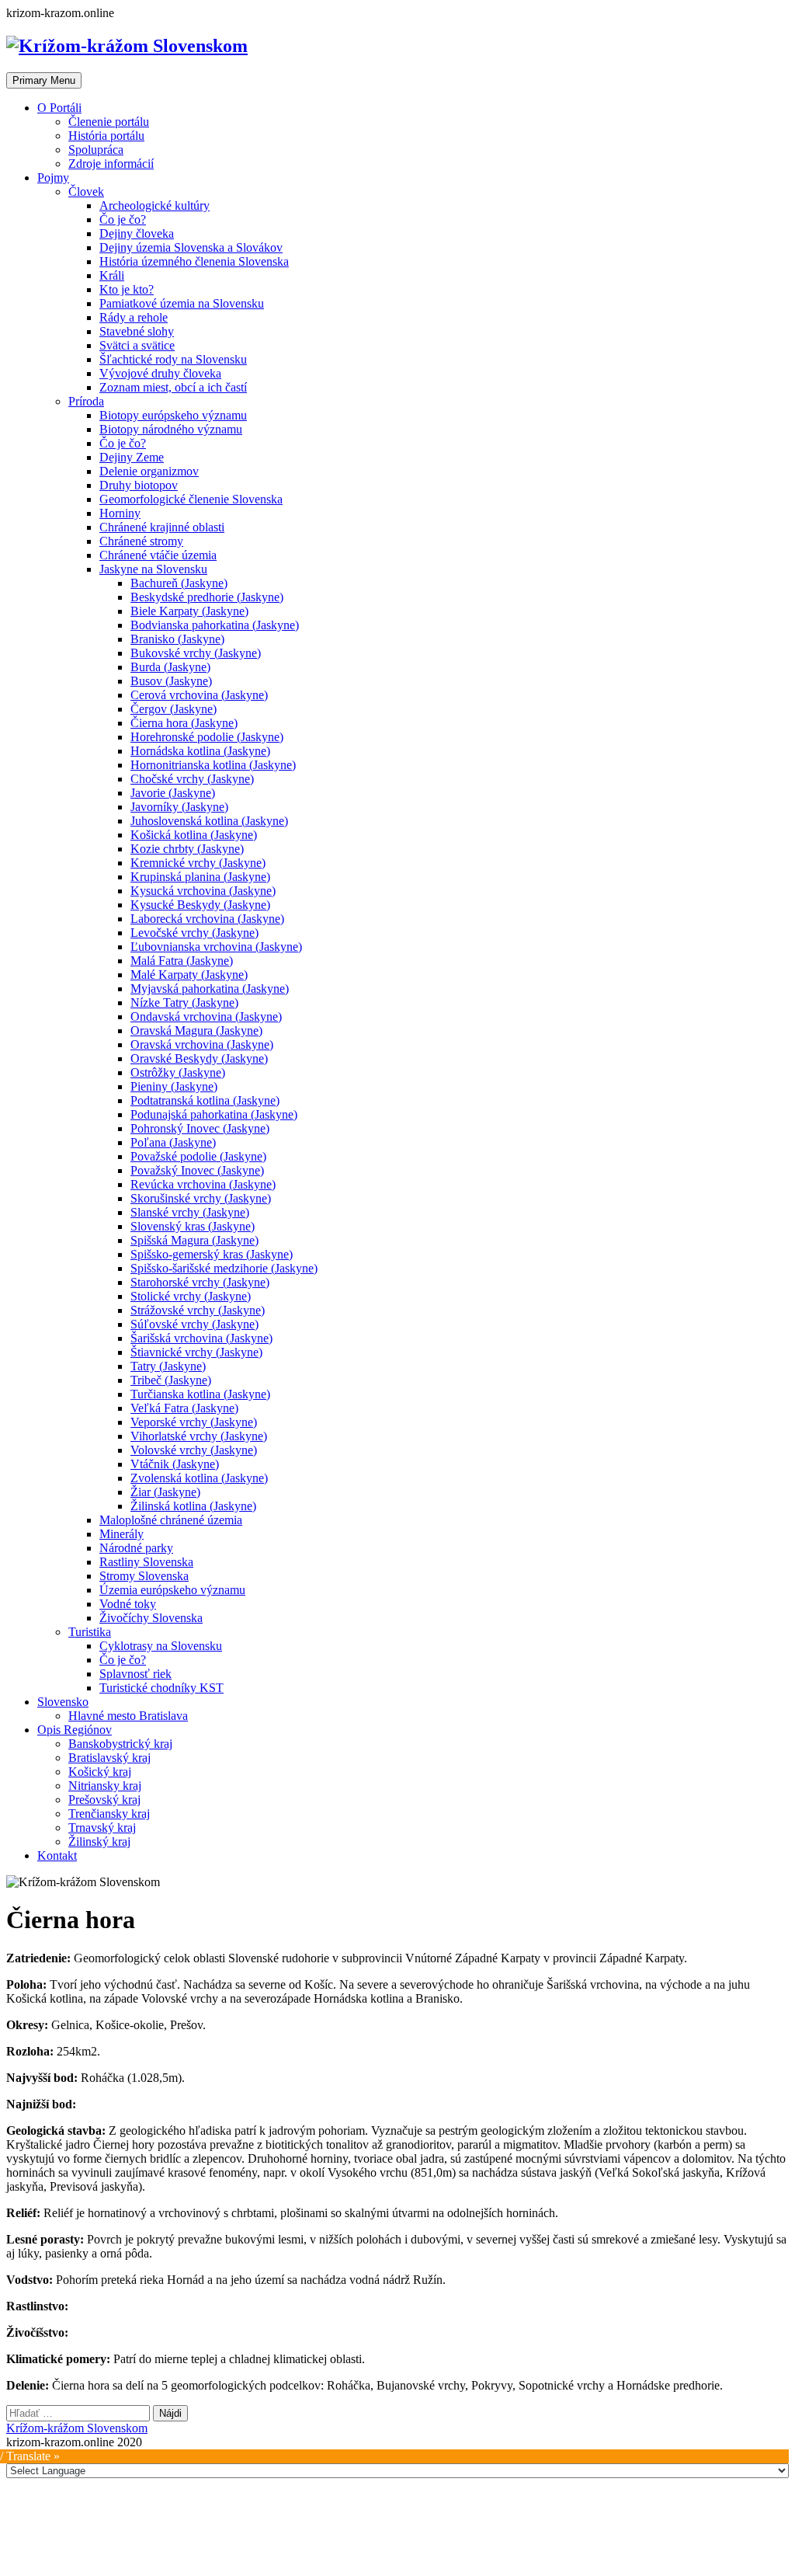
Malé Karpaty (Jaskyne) (189, 975)
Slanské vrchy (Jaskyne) (190, 1212)
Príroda (86, 401)
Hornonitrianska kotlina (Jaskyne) (213, 765)
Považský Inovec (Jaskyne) (197, 1170)
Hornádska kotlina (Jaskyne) (200, 751)
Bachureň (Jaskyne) (179, 583)
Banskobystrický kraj (120, 1744)
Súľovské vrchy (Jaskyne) (194, 1324)
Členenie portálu (109, 122)
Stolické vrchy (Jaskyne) (191, 1296)
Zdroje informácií (111, 164)
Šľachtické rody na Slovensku (173, 359)
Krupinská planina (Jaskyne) (200, 877)
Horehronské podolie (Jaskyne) (207, 737)
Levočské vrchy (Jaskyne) (194, 933)
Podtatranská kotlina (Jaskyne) (205, 1100)
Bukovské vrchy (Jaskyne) (196, 653)
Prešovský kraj (104, 1800)
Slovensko (63, 1702)
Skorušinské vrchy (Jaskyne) (201, 1198)
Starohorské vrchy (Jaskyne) (200, 1282)
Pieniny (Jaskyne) (174, 1086)
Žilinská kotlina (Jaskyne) (193, 1506)
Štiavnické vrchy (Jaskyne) (196, 1352)
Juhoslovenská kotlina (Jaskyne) (209, 821)
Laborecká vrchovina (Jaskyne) (207, 919)
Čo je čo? (123, 219)
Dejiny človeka (137, 233)
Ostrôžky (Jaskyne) (178, 1072)
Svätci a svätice (137, 345)
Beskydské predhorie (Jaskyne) (207, 597)
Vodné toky (128, 1604)
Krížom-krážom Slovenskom (77, 2428)
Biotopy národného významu (171, 429)
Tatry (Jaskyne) (168, 1366)
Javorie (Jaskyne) (173, 793)
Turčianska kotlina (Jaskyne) (200, 1394)
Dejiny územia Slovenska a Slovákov (191, 247)
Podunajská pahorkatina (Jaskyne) (214, 1114)
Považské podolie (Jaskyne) (198, 1156)
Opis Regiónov (75, 1730)
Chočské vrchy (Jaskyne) (192, 779)
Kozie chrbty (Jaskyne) (187, 849)
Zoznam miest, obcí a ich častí (173, 387)
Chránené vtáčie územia (158, 555)
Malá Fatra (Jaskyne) (182, 961)
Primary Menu (44, 80)
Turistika (90, 1632)
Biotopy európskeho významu (173, 415)
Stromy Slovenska (144, 1576)
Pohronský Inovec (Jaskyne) (200, 1128)
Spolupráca (96, 150)
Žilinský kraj (99, 1841)
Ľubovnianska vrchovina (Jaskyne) (216, 947)
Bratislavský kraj (109, 1758)
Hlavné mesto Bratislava (128, 1716)
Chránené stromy (141, 541)
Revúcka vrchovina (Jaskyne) (203, 1184)
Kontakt (57, 1855)
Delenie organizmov (149, 471)
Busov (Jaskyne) (171, 681)
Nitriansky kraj (105, 1786)
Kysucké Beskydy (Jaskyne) (200, 905)
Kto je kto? (127, 289)
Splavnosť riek (135, 1674)
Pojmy (53, 178)
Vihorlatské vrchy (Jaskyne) (199, 1436)
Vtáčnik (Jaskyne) (175, 1464)
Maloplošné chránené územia (171, 1520)
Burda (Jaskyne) (170, 667)
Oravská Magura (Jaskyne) (196, 1030)
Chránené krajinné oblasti (162, 527)
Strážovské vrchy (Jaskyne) (198, 1310)
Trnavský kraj (102, 1828)
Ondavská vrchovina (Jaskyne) (206, 1016)
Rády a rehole (134, 317)
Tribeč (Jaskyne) (171, 1380)
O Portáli (59, 108)
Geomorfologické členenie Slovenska (191, 499)
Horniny (120, 513)
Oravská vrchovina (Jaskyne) (202, 1044)
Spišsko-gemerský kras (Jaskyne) (212, 1254)
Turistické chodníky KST (161, 1688)
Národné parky (136, 1548)
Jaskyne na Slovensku (153, 569)
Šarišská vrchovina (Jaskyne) (201, 1338)
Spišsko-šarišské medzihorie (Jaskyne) (224, 1268)
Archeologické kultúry (154, 205)
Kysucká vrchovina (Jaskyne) (203, 891)
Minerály (122, 1534)
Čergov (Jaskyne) (174, 709)
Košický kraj (100, 1772)
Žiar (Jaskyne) (165, 1492)
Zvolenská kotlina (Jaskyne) (199, 1478)
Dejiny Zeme (132, 457)
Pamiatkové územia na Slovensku (182, 303)
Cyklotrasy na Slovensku (161, 1646)
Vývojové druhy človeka (160, 373)
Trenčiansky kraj (109, 1814)
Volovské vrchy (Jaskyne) (194, 1450)
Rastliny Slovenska (146, 1562)
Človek (86, 191)
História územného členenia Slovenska (194, 261)
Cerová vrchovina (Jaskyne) (199, 695)
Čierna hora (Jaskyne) (184, 723)
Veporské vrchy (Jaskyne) (194, 1422)
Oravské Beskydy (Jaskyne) (199, 1058)
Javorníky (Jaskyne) (179, 807)
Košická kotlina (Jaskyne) (194, 835)
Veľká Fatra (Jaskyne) (184, 1408)
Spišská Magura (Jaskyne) (194, 1240)
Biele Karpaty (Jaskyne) (189, 611)
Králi (112, 275)
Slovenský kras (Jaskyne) (193, 1226)
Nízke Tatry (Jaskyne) (184, 1003)
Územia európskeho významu (172, 1590)
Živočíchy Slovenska (151, 1618)
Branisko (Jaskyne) (177, 639)
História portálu (106, 136)
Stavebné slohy (137, 331)
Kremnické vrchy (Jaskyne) (198, 863)
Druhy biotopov (139, 485)
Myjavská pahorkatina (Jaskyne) (210, 989)
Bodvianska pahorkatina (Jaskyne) (215, 625)
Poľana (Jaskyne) (173, 1142)
